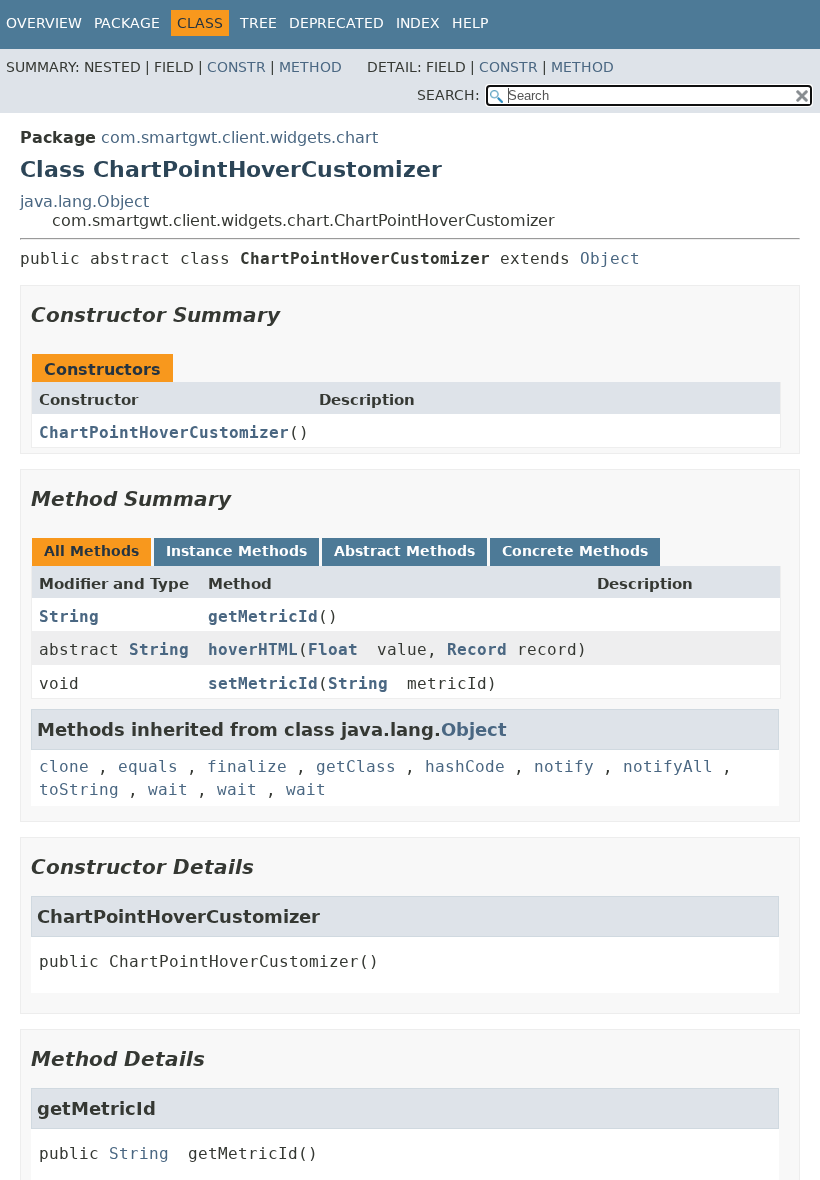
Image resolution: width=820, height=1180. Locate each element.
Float (333, 649)
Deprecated (336, 23)
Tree (258, 23)
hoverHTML (253, 649)
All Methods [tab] (91, 551)
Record (477, 649)
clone (64, 766)
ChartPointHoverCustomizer (164, 432)
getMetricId (263, 616)
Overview (44, 23)
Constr (236, 67)
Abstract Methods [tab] (404, 551)
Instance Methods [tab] (236, 551)
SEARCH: (448, 95)
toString (79, 789)
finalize (247, 766)
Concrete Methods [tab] (575, 551)
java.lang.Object (84, 201)
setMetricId (263, 683)
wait (168, 789)
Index (418, 23)
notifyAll (668, 766)
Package (127, 23)
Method (310, 67)
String (69, 616)
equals (148, 766)
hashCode (465, 766)
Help (470, 23)
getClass (356, 766)
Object (610, 258)
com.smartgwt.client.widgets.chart (239, 137)
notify (564, 766)
